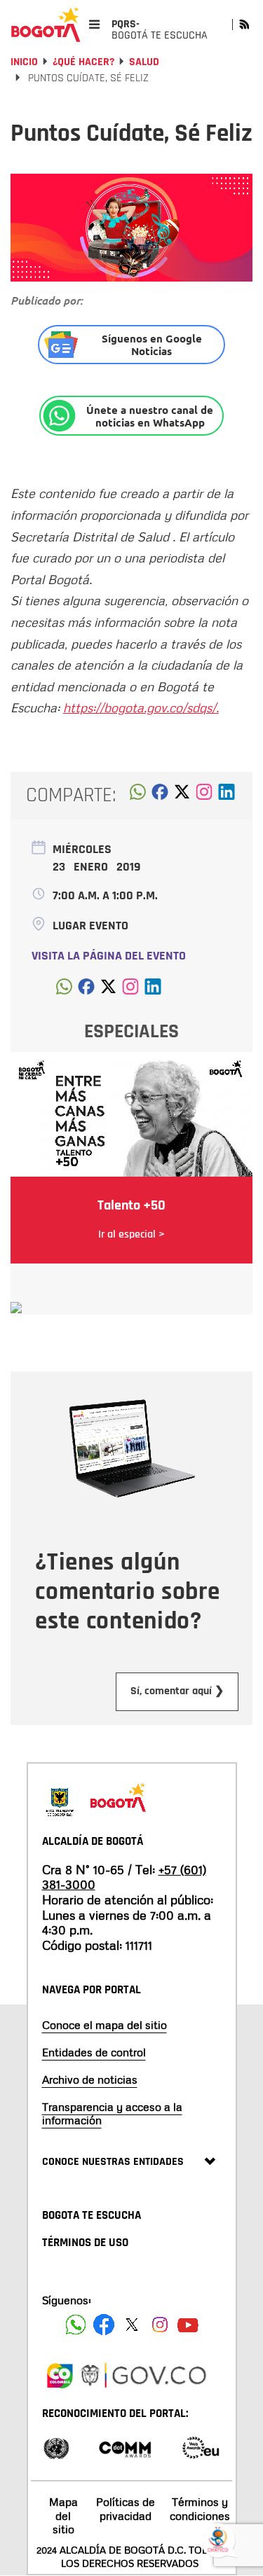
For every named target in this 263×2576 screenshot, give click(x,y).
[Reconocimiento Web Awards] (201, 2447)
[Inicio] (46, 25)
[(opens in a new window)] (204, 796)
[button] (138, 796)
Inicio (24, 62)
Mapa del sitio (63, 2515)
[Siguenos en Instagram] (160, 2325)
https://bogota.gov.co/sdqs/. (141, 707)
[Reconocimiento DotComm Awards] (125, 2447)
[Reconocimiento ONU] (56, 2447)
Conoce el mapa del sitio (104, 2025)
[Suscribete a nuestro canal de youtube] (188, 2325)
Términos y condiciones (200, 2508)
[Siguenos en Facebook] (76, 2325)
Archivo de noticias (90, 2079)
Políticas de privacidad (126, 2508)
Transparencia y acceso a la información (112, 2113)
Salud (144, 62)
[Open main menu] (94, 24)
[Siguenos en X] (132, 2325)
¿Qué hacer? (83, 62)
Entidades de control (94, 2052)
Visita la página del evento (109, 956)
